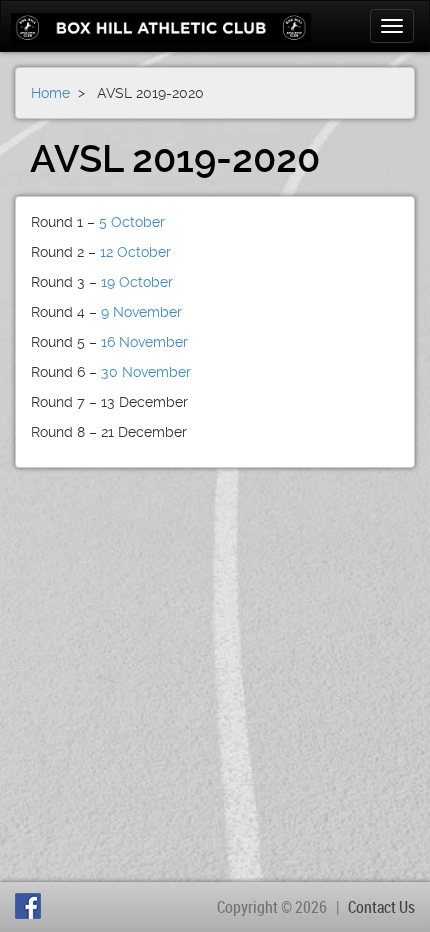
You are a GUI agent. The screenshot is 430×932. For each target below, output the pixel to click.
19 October (137, 282)
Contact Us (381, 907)
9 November (139, 312)
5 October (132, 222)
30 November (146, 372)
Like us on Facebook (31, 906)
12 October (135, 252)
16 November (144, 342)
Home (50, 93)
